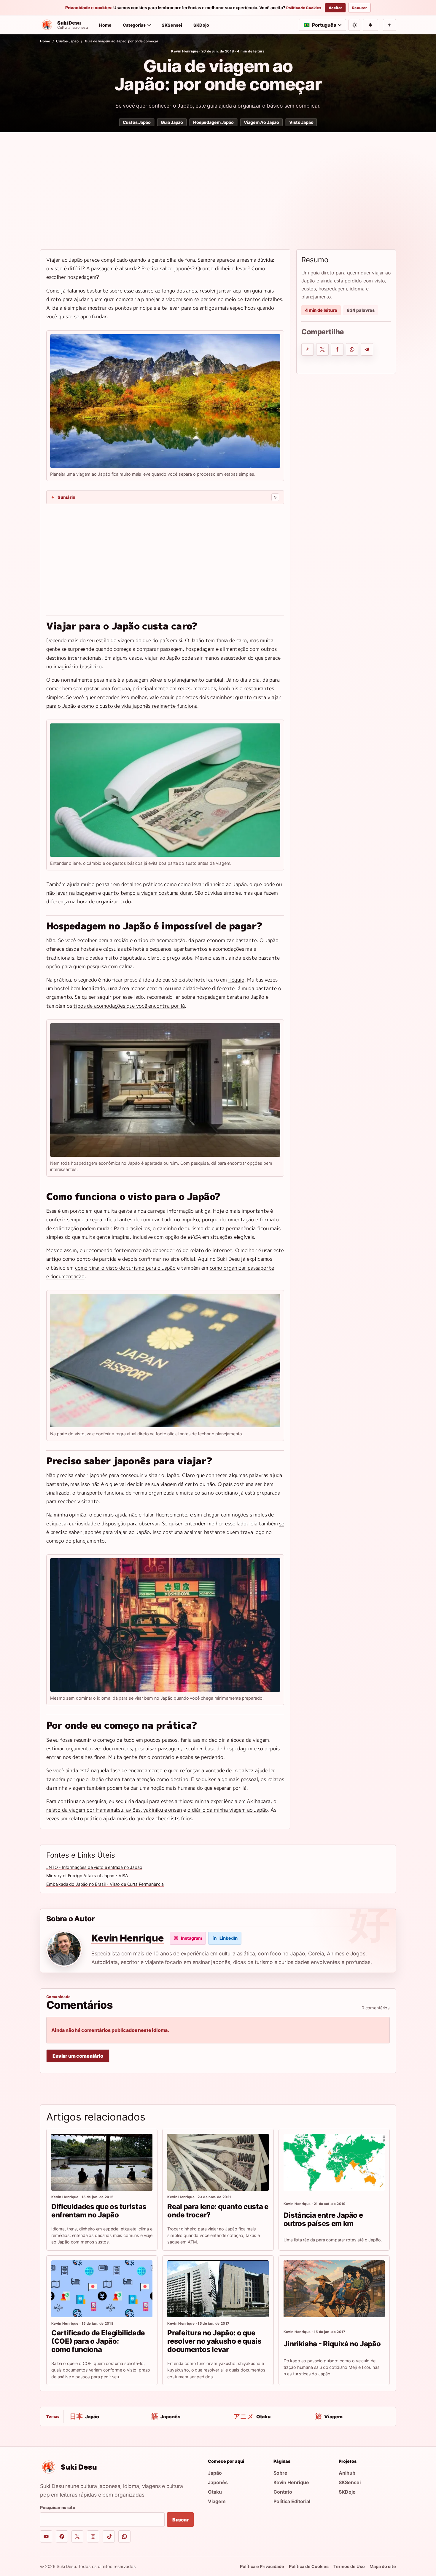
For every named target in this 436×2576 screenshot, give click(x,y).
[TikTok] (109, 2536)
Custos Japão (67, 41)
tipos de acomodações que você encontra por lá (129, 1006)
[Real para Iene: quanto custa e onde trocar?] (218, 2162)
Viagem (217, 2501)
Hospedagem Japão (213, 122)
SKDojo (201, 25)
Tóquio (236, 980)
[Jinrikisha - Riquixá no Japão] (334, 2289)
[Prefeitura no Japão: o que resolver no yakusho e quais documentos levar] (218, 2289)
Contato (283, 2492)
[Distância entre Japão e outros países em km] (334, 2162)
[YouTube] (46, 2536)
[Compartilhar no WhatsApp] (352, 349)
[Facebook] (62, 2536)
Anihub (347, 2473)
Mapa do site (383, 2566)
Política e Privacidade (262, 2566)
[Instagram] (93, 2536)
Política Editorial (292, 2501)
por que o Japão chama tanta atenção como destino (128, 1779)
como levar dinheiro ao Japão (212, 884)
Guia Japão (172, 122)
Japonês (218, 2482)
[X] (78, 2536)
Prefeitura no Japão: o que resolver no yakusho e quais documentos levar (214, 2341)
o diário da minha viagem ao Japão (227, 1810)
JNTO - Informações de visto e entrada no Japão (94, 1867)
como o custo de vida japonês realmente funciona (139, 706)
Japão (215, 2473)
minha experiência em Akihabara (233, 1801)
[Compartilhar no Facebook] (337, 349)
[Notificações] (370, 25)
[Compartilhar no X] (322, 349)
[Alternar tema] (354, 25)
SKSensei (172, 25)
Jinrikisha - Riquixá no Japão (332, 2344)
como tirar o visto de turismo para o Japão (125, 1268)
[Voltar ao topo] (389, 25)
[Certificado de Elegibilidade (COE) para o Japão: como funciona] (102, 2289)
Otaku (215, 2492)
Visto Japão (301, 122)
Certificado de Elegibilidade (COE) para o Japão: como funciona (98, 2341)
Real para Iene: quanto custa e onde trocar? (218, 2211)
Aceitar (335, 8)
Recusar (359, 8)
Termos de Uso (349, 2566)
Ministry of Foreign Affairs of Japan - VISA (87, 1876)
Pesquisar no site (58, 2507)
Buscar (180, 2520)
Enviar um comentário (78, 2056)
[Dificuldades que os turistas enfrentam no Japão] (102, 2162)
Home (105, 25)
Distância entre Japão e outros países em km (323, 2219)
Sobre (280, 2473)
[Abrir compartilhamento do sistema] (308, 349)
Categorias (134, 25)
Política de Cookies (304, 8)
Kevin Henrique (185, 51)
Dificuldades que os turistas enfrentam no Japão (99, 2211)
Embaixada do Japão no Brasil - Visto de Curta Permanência (105, 1884)
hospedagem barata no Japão (230, 997)
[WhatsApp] (124, 2536)
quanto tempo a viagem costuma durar (147, 893)
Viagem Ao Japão (262, 122)
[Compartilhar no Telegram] (367, 349)
